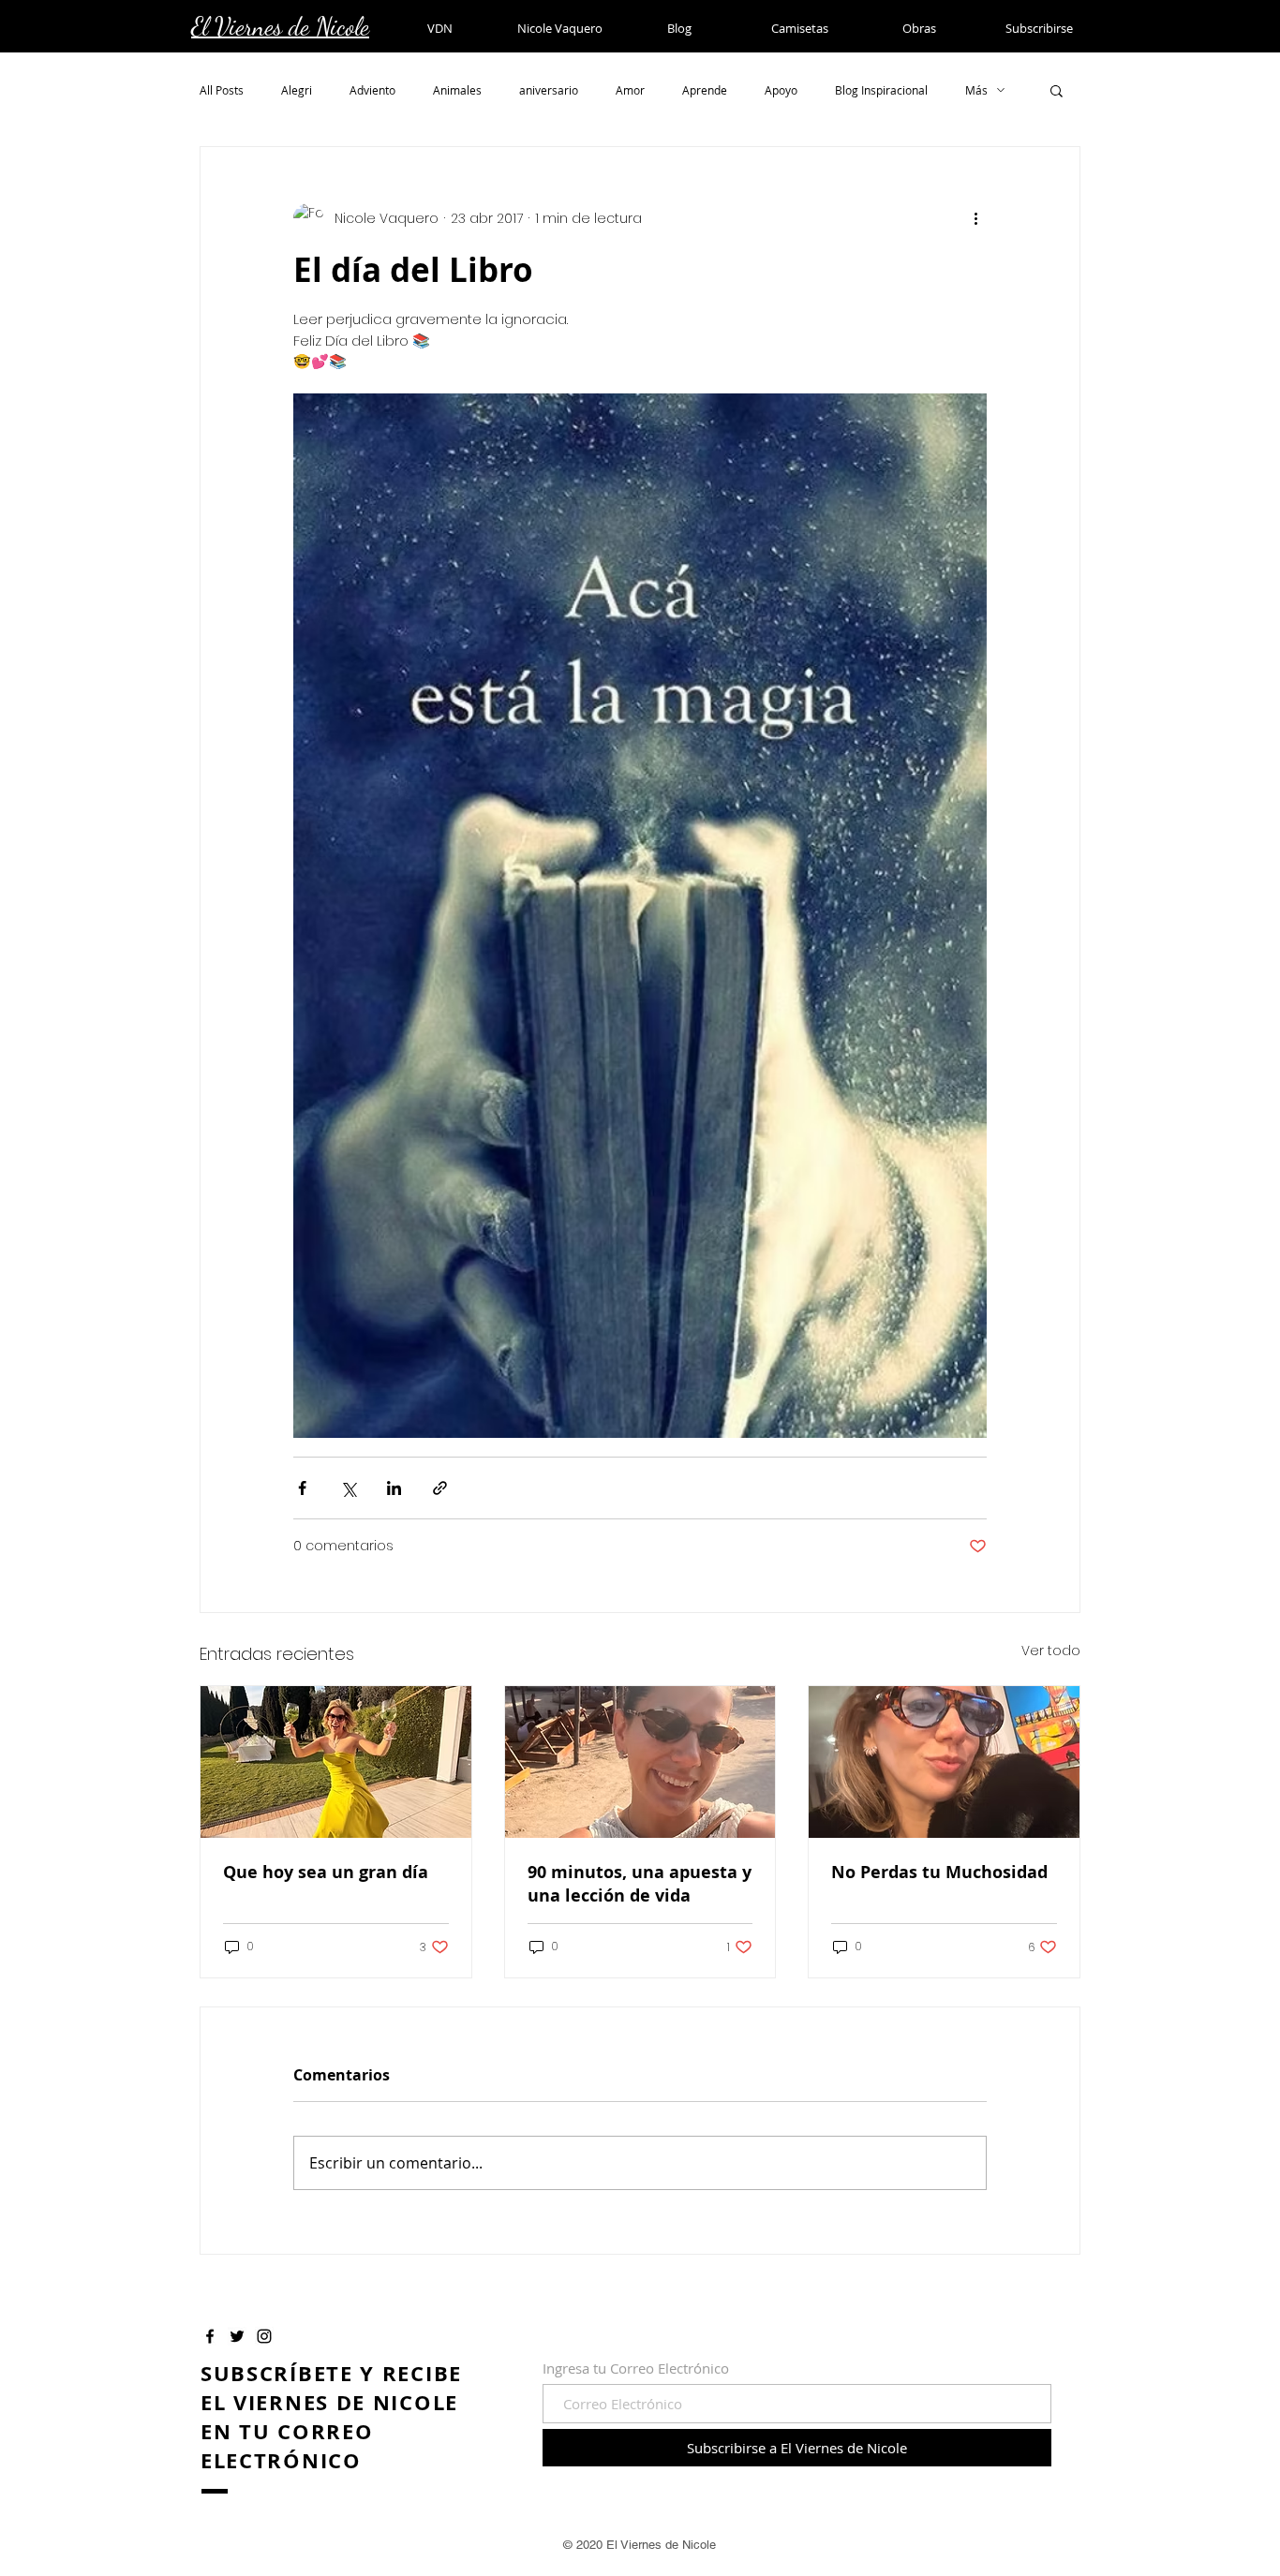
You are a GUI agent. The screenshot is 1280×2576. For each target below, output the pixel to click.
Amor (630, 90)
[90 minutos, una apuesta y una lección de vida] (640, 1762)
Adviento (372, 90)
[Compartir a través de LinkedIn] (394, 1488)
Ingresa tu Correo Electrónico (636, 2369)
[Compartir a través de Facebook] (302, 1488)
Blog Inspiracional (881, 90)
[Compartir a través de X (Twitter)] (348, 1488)
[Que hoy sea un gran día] (336, 1762)
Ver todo (1051, 1651)
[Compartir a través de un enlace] (440, 1488)
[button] (1057, 90)
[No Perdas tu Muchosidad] (944, 1762)
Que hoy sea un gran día (326, 1872)
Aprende (705, 90)
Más (976, 90)
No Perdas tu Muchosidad (939, 1872)
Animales (457, 90)
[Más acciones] (975, 218)
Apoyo (781, 90)
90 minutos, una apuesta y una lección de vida (640, 1884)
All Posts (222, 90)
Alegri (297, 90)
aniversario (549, 90)
